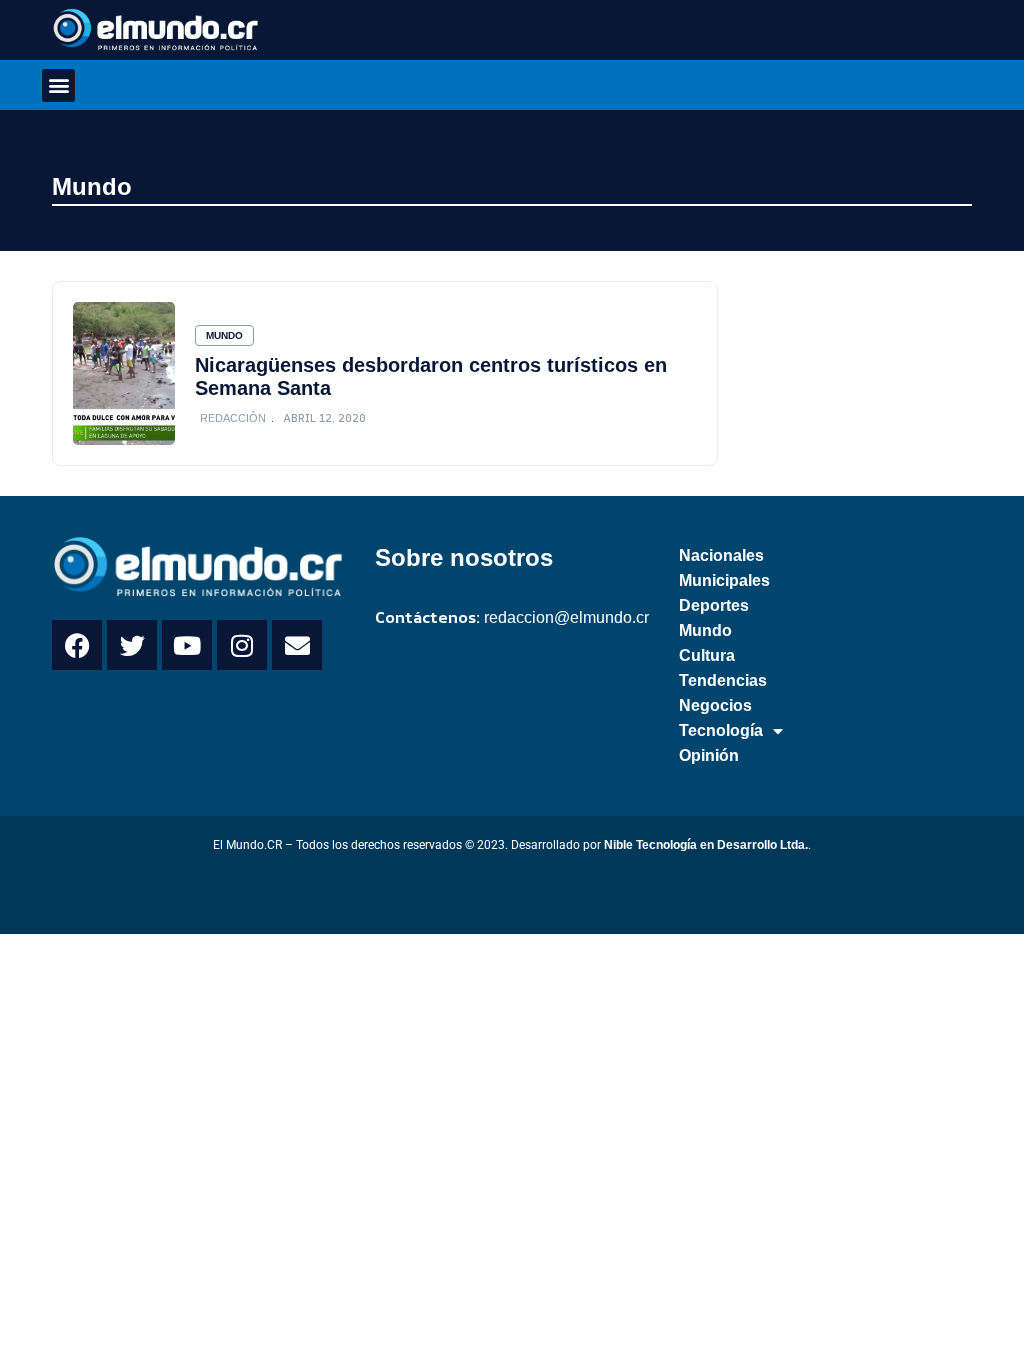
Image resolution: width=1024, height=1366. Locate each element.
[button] (58, 85)
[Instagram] (242, 645)
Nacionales (721, 555)
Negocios (715, 705)
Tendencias (723, 680)
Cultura (707, 655)
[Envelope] (297, 645)
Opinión (709, 755)
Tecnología (721, 730)
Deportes (714, 605)
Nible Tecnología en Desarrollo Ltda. (706, 845)
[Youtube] (187, 645)
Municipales (724, 580)
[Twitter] (132, 645)
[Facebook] (77, 645)
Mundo (92, 186)
